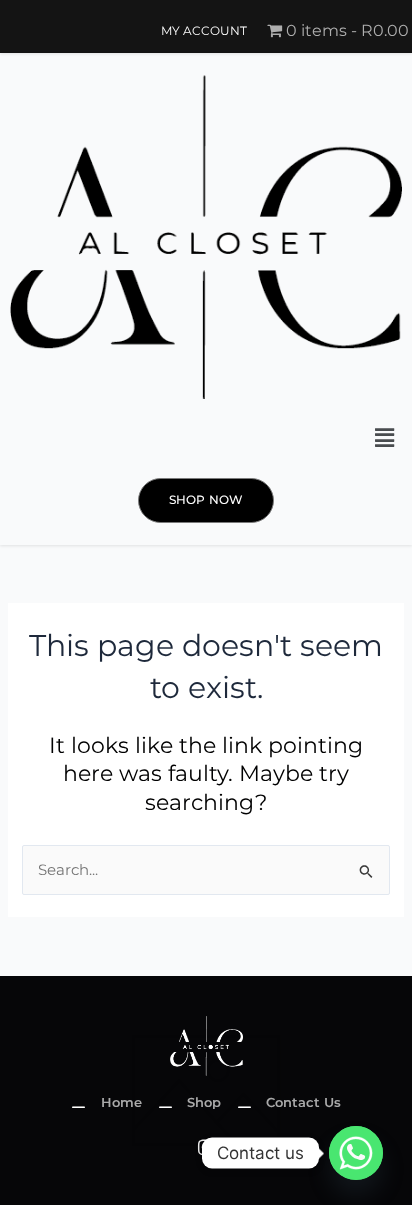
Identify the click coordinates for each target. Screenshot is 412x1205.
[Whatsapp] (356, 1153)
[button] (385, 438)
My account (204, 31)
